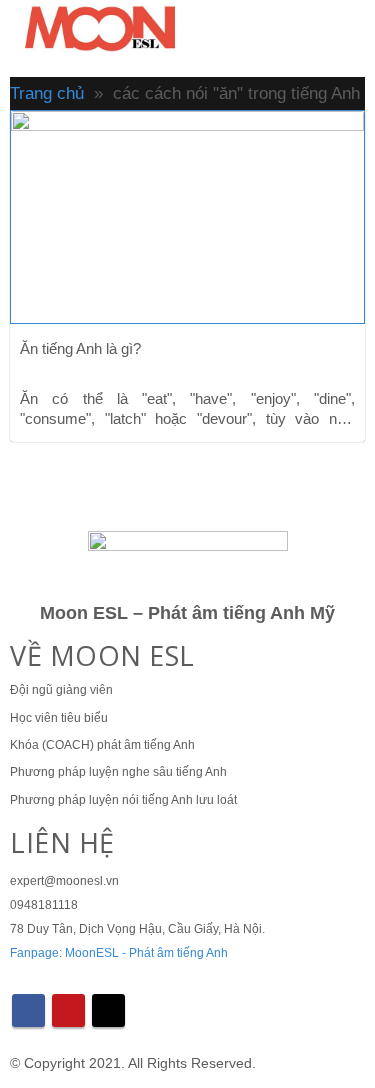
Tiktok (108, 1010)
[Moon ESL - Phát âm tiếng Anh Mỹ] (100, 28)
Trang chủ (47, 93)
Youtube (68, 1010)
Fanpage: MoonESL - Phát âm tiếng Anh (119, 953)
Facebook (28, 1010)
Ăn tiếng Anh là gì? (80, 348)
